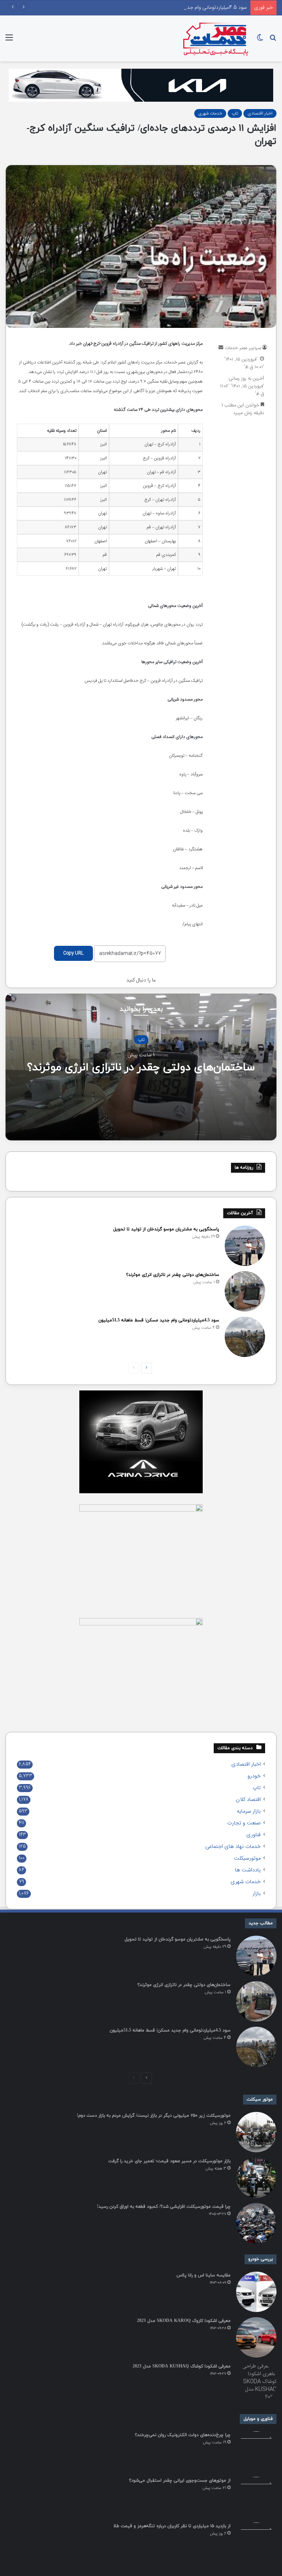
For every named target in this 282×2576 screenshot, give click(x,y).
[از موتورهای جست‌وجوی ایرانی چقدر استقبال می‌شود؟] (256, 2497)
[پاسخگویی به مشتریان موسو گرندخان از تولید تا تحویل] (245, 1246)
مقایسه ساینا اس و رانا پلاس (204, 2275)
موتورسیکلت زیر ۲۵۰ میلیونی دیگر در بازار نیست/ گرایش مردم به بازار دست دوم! (154, 2116)
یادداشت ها (248, 1870)
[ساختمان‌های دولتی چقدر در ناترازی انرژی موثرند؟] (245, 1291)
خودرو (254, 1776)
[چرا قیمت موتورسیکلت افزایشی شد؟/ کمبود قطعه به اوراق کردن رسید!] (256, 2223)
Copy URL (73, 953)
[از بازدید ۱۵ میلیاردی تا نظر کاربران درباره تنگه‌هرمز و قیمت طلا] (256, 2543)
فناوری (254, 1835)
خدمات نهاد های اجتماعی (233, 1847)
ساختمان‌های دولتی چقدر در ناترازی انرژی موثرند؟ (141, 1067)
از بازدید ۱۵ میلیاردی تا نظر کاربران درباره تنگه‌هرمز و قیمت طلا (172, 2526)
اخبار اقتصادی (260, 113)
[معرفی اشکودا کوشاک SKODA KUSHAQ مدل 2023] (256, 2383)
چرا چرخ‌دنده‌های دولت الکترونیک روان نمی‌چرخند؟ (183, 2435)
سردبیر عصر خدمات (243, 348)
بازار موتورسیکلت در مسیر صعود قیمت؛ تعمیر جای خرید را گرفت (169, 2161)
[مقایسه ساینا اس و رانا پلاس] (256, 2292)
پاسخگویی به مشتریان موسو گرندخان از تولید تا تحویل (166, 1229)
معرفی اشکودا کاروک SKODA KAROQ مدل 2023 (184, 2321)
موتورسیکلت (247, 1859)
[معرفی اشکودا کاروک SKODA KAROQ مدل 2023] (256, 2337)
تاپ (235, 113)
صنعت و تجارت (244, 1823)
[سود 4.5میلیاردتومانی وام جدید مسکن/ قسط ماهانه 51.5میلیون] (245, 1337)
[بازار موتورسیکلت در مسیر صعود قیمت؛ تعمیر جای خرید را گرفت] (256, 2178)
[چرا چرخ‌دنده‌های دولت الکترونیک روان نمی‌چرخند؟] (256, 2452)
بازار (257, 1894)
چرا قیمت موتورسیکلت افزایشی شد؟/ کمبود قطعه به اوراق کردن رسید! (164, 2207)
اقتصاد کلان (248, 1800)
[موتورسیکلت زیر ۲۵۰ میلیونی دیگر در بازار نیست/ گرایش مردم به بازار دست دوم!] (256, 2132)
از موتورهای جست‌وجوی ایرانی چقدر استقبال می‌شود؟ (180, 2481)
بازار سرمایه (249, 1812)
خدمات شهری (210, 113)
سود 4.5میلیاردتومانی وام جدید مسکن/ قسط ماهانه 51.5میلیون (181, 8)
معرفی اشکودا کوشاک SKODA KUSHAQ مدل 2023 (182, 2366)
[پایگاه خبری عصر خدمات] (216, 38)
